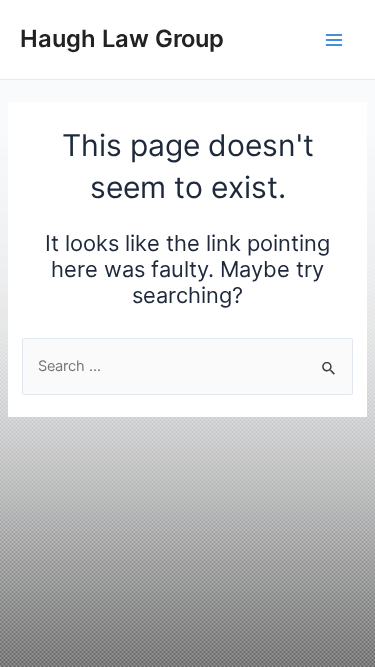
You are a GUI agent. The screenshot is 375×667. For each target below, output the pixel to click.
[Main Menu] (334, 40)
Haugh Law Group (122, 38)
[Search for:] (187, 366)
